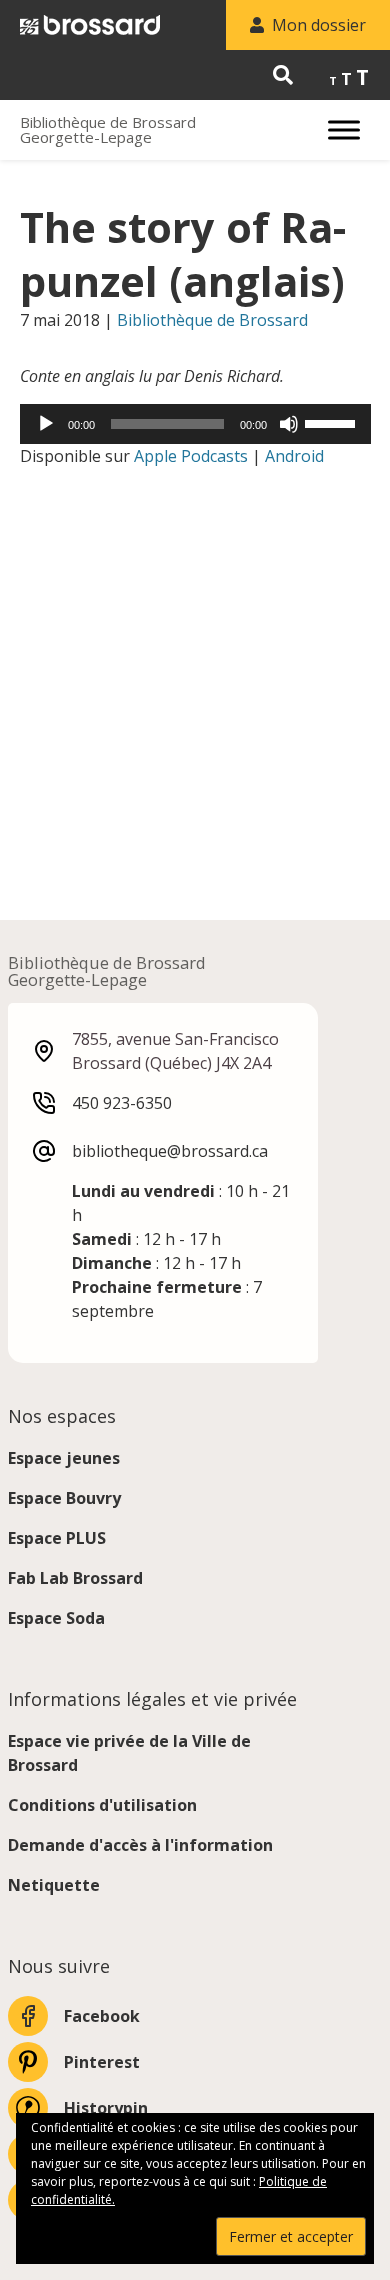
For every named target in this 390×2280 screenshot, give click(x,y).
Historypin (106, 2108)
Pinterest (102, 2062)
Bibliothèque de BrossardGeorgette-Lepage (108, 130)
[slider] (333, 422)
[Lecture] (46, 424)
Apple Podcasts (191, 456)
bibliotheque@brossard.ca (170, 1151)
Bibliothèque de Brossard (212, 320)
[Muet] (289, 424)
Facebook (102, 2016)
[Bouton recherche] (283, 75)
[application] (195, 424)
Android (294, 456)
